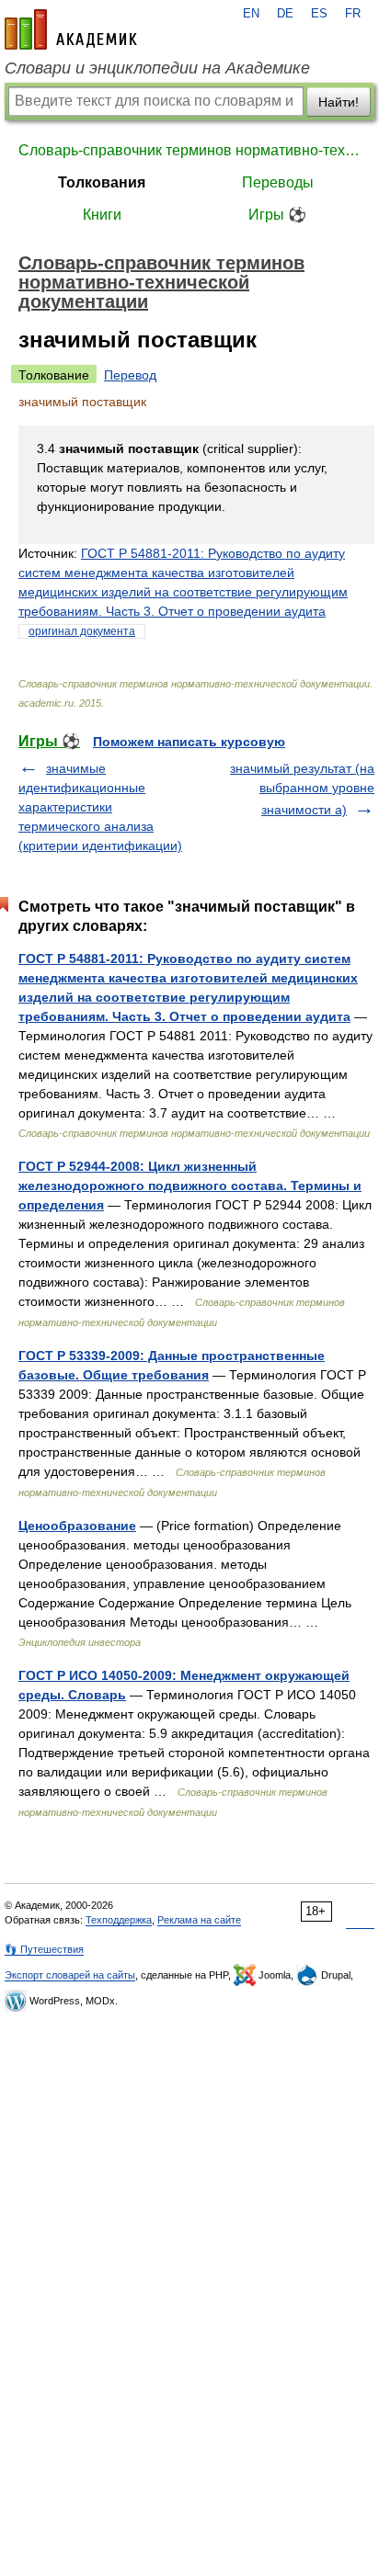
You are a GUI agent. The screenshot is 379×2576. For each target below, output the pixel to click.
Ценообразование (77, 1526)
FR (353, 14)
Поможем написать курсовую (189, 742)
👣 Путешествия (44, 1949)
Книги (102, 215)
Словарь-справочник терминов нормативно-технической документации (189, 150)
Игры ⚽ (277, 215)
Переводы (278, 182)
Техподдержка (119, 1920)
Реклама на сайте (199, 1920)
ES (319, 14)
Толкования (102, 182)
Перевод (130, 375)
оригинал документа (82, 631)
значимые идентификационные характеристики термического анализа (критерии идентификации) (100, 807)
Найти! (339, 102)
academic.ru (71, 29)
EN (251, 14)
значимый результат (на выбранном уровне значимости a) (302, 789)
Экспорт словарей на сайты (70, 1975)
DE (285, 14)
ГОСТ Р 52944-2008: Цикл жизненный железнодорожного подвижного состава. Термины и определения (190, 1186)
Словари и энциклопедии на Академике (157, 68)
